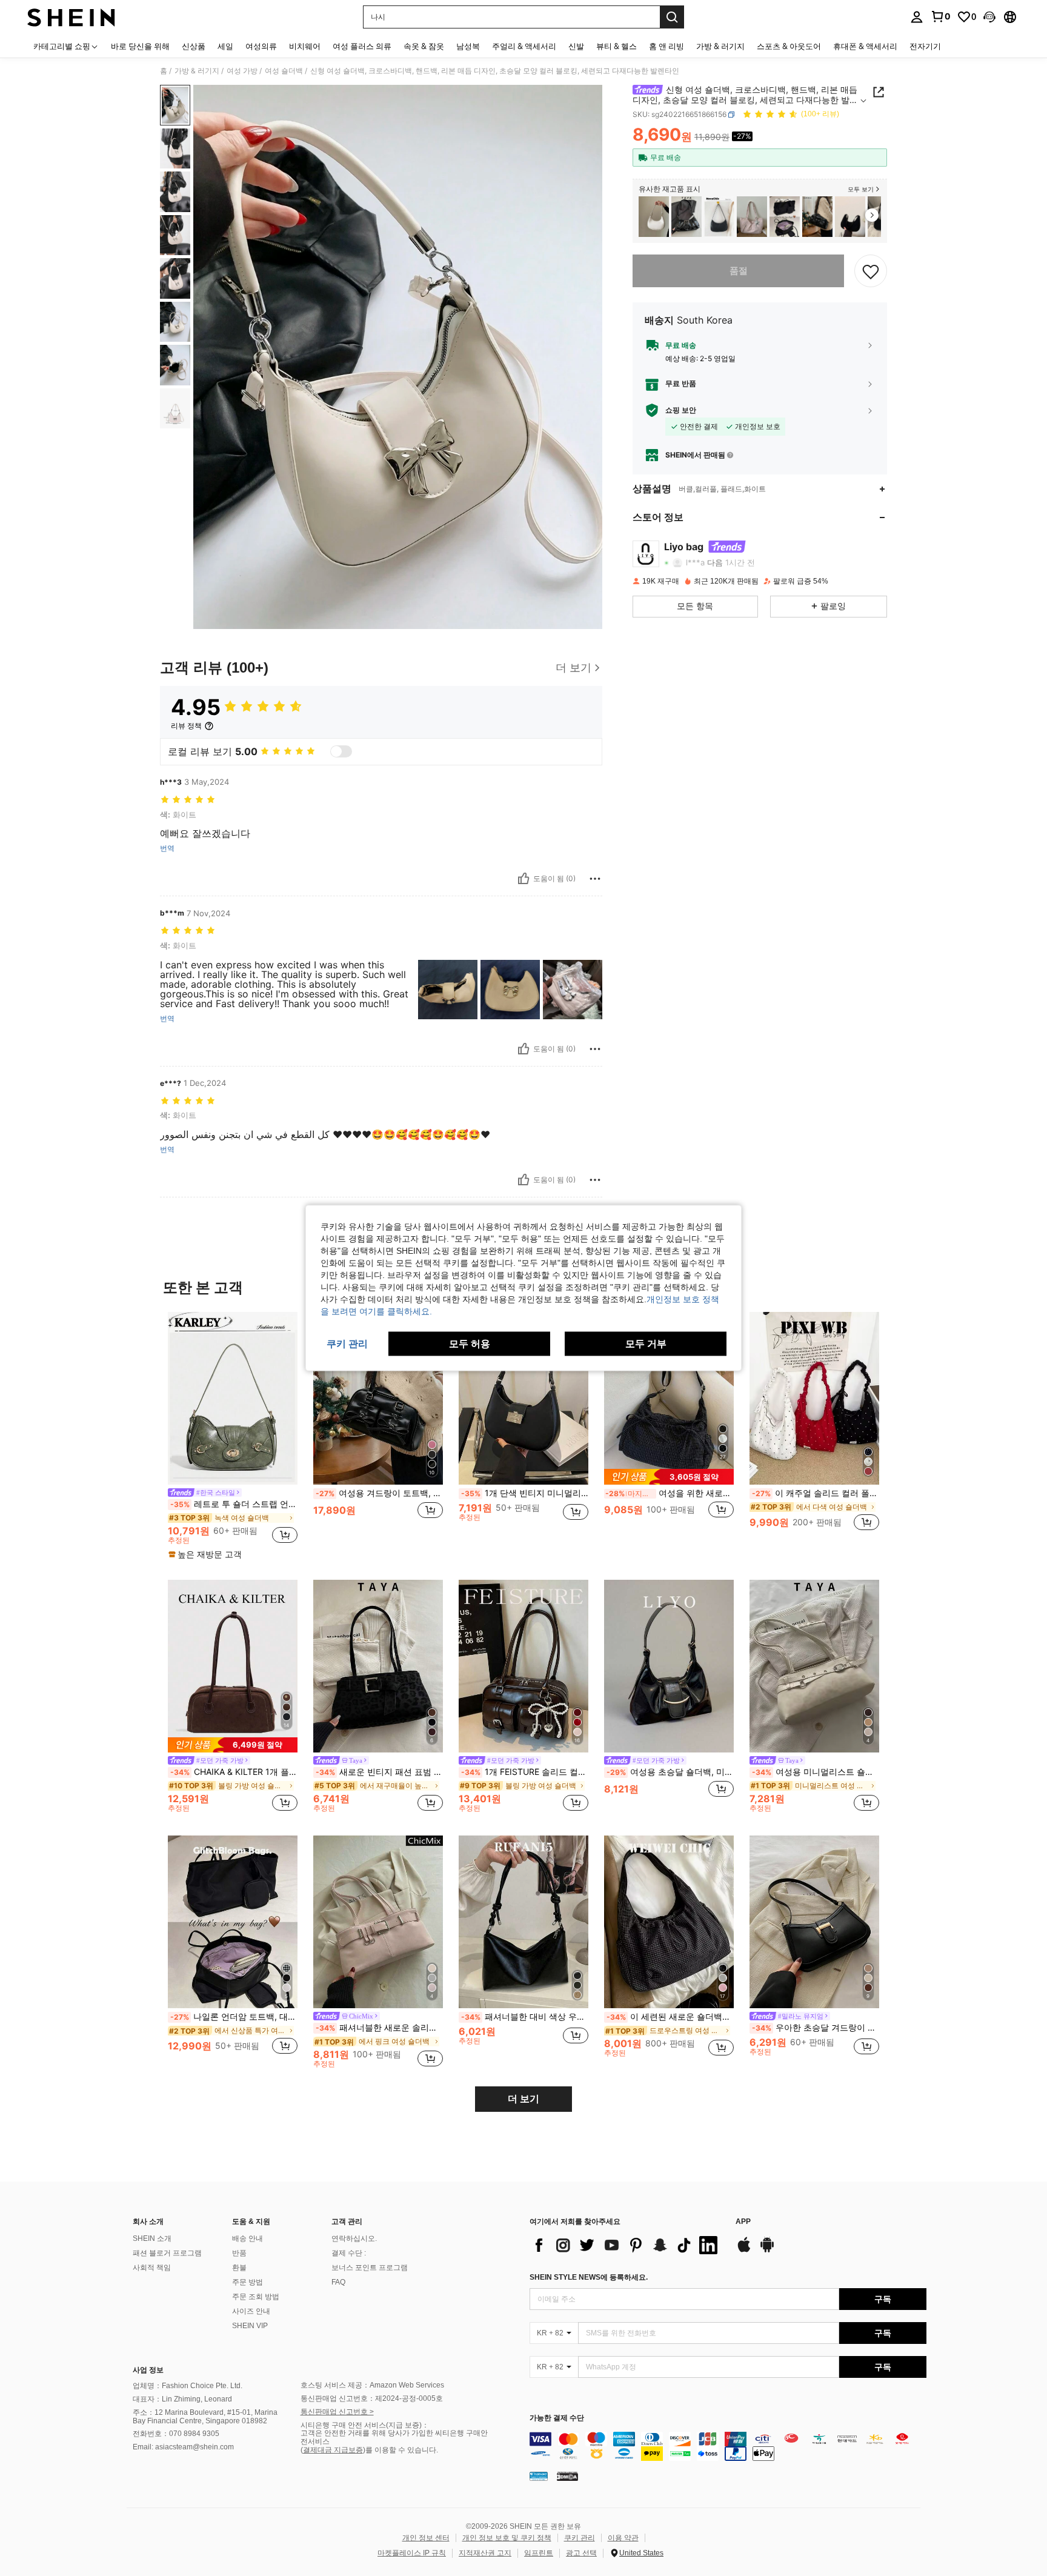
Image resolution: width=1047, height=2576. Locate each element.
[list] (627, 2245)
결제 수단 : (349, 2253)
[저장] (871, 271)
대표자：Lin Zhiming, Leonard (182, 2399)
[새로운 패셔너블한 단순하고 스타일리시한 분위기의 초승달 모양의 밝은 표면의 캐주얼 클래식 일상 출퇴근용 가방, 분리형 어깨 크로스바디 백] (654, 217)
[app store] (744, 2251)
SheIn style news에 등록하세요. (589, 2277)
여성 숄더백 (284, 71)
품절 (739, 271)
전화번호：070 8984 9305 (176, 2434)
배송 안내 (248, 2238)
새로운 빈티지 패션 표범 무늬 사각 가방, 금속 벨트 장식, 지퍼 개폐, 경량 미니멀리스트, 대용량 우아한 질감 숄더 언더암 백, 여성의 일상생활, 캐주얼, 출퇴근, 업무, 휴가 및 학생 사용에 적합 (379, 1772)
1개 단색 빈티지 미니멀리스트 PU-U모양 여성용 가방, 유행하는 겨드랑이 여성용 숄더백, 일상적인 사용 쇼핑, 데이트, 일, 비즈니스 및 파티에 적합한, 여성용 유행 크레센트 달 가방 (525, 1493)
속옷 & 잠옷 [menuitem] (424, 46)
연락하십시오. (354, 2238)
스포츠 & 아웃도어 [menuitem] (789, 46)
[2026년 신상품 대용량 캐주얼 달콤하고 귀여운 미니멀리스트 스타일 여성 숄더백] (752, 217)
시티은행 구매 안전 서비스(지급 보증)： (365, 2425)
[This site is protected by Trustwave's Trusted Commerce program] (539, 2475)
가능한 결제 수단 (557, 2418)
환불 (239, 2268)
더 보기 (523, 2099)
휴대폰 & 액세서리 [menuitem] (865, 46)
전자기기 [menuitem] (925, 46)
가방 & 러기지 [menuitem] (720, 46)
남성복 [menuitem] (468, 46)
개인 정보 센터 (426, 2538)
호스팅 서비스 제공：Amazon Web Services (372, 2385)
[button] (989, 17)
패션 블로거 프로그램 (167, 2253)
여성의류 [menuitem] (261, 46)
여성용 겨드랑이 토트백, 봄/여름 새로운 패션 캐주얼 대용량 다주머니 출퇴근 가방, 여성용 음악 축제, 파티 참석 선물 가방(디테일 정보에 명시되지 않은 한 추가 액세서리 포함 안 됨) (379, 1493)
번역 (167, 848)
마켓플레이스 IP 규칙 (412, 2553)
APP (743, 2222)
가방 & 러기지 (197, 71)
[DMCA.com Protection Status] (567, 2475)
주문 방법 (248, 2282)
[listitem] (654, 217)
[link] (940, 16)
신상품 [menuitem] (194, 46)
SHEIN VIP (250, 2326)
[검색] (672, 17)
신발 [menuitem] (576, 46)
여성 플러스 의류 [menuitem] (362, 46)
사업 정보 (148, 2370)
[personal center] (917, 17)
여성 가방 (242, 71)
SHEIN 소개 (152, 2238)
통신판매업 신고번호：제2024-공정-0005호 (372, 2398)
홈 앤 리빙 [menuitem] (666, 46)
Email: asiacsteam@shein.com (183, 2447)
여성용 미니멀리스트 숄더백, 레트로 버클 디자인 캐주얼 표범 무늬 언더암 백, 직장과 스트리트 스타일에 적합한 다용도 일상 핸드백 (816, 1772)
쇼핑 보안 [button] (681, 410)
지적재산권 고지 (485, 2553)
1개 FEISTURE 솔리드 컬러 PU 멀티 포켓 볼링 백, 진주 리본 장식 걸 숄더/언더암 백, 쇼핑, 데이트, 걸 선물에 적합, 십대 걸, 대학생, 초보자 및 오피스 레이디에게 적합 (525, 1772)
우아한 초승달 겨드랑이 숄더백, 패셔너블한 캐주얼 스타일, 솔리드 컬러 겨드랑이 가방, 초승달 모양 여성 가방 (816, 2028)
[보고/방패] (595, 879)
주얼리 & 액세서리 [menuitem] (524, 46)
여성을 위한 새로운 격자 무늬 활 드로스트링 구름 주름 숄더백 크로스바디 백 (670, 1493)
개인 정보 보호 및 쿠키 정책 (507, 2538)
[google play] (767, 2251)
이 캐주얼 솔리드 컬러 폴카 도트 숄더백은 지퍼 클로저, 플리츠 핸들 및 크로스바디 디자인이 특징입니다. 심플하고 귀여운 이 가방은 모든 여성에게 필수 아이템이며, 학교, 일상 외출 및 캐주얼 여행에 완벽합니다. (816, 1493)
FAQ (338, 2282)
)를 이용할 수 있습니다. (401, 2450)
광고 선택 (581, 2553)
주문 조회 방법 (256, 2297)
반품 (239, 2253)
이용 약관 (623, 2538)
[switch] (341, 751)
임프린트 (539, 2553)
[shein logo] (71, 17)
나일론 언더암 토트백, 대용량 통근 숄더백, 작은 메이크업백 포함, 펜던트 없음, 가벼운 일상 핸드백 (234, 2017)
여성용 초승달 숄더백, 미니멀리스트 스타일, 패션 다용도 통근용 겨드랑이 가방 (670, 1772)
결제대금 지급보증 (333, 2450)
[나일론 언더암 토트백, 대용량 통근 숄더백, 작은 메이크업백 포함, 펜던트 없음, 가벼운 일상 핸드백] (785, 217)
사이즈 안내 (251, 2311)
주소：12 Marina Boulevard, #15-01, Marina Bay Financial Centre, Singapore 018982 (205, 2417)
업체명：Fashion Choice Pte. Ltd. (188, 2386)
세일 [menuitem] (225, 46)
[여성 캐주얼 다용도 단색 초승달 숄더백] (850, 217)
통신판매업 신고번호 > (337, 2412)
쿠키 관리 (580, 2538)
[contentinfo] (728, 2446)
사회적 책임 (152, 2268)
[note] (207, 1554)
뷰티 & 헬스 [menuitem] (617, 46)
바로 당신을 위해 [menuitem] (140, 46)
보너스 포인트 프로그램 (370, 2268)
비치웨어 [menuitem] (305, 46)
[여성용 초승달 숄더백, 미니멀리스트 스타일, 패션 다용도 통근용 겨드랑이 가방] (669, 1666)
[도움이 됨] (523, 879)
